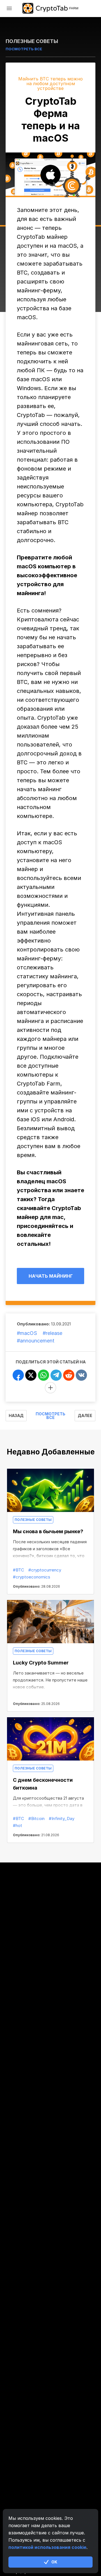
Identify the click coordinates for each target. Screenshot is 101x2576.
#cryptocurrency (45, 1570)
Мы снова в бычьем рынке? (48, 1531)
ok (54, 2562)
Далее (85, 1415)
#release (52, 1333)
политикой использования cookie (47, 2547)
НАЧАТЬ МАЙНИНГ (51, 1276)
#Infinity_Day (62, 1818)
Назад (16, 1415)
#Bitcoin (36, 1818)
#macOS (27, 1333)
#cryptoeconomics (32, 1577)
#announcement (36, 1341)
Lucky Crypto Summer (41, 1663)
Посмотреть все (50, 1416)
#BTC (19, 1570)
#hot (18, 1825)
